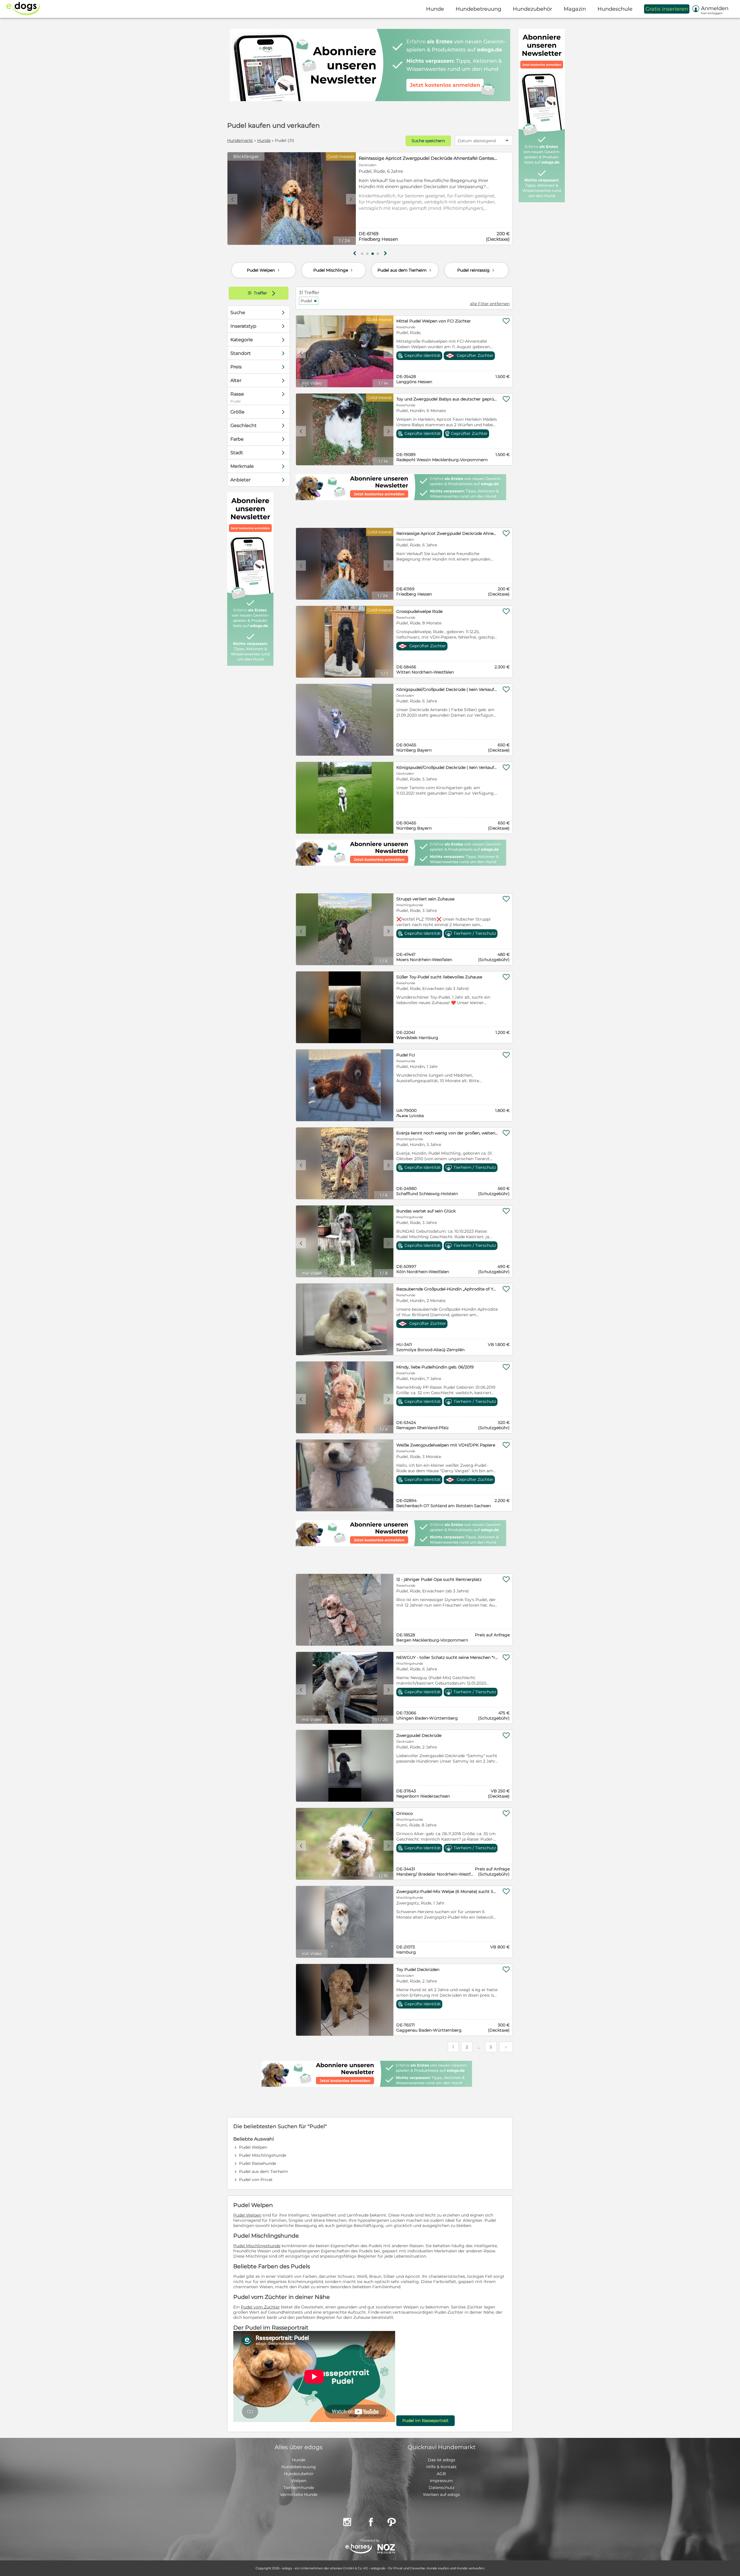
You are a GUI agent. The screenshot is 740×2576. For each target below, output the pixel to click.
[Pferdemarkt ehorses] (359, 2549)
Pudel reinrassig (476, 270)
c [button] (232, 199)
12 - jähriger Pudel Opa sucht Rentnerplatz (439, 1579)
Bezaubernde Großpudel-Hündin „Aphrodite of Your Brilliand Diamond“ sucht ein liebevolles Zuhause (447, 1289)
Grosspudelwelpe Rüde (419, 611)
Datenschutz (442, 2488)
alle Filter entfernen (490, 304)
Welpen (299, 2481)
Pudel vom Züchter (260, 2307)
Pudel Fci (406, 1055)
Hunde (264, 140)
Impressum (441, 2481)
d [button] (351, 199)
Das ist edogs (442, 2460)
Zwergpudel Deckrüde (419, 1735)
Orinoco (405, 1813)
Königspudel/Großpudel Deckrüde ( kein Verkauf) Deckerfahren (447, 689)
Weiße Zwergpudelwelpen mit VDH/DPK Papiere (446, 1445)
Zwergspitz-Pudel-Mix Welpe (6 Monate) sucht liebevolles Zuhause (447, 1891)
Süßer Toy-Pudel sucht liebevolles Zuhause (439, 977)
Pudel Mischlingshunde (263, 2155)
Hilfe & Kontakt (442, 2467)
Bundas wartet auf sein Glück (426, 1211)
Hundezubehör (299, 2474)
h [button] (385, 253)
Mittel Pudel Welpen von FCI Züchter (434, 321)
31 (250, 293)
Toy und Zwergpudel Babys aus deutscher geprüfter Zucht (447, 399)
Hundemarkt (240, 140)
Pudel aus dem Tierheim (405, 270)
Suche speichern (428, 141)
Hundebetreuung (299, 2467)
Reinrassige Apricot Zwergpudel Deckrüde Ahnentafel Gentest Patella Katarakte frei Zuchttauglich (428, 158)
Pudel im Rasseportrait (425, 2421)
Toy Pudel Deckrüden (418, 1969)
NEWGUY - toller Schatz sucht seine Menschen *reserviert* (447, 1657)
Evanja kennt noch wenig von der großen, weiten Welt (447, 1133)
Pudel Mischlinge (334, 270)
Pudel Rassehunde (258, 2163)
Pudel (309, 301)
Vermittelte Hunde (299, 2495)
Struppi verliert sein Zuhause (425, 899)
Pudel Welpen (264, 270)
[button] (362, 254)
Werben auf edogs (441, 2495)
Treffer (263, 293)
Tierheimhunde (299, 2488)
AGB (441, 2474)
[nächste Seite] (506, 2047)
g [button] (355, 253)
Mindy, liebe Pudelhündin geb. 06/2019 (435, 1367)
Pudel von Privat (256, 2180)
